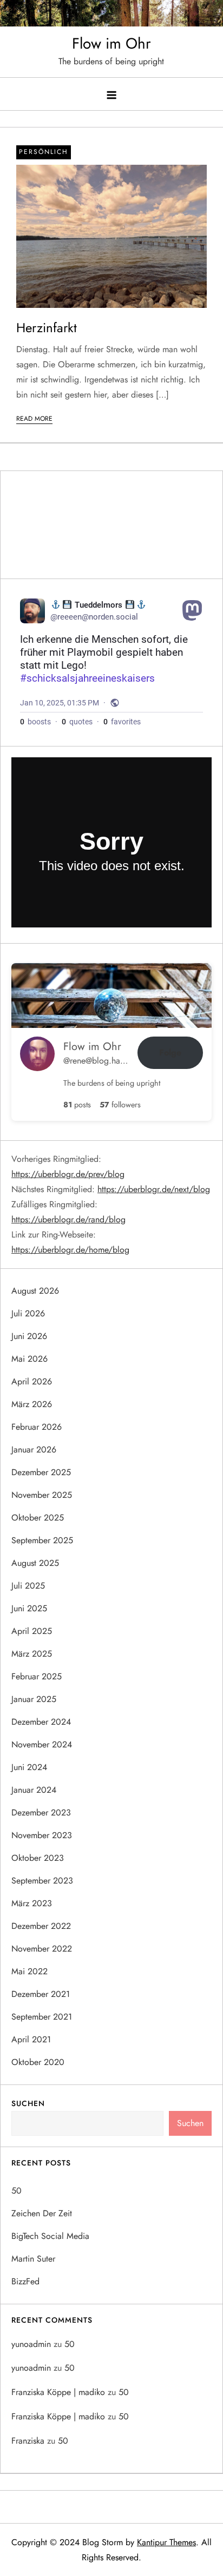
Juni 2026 (29, 1336)
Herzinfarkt (47, 328)
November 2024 (42, 1744)
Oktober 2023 (38, 1858)
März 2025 (32, 1654)
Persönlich (44, 152)
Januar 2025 (34, 1699)
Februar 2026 (37, 1427)
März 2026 (32, 1404)
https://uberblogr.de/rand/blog (68, 1219)
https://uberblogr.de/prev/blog (68, 1174)
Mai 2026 (29, 1359)
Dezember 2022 (41, 1926)
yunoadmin (31, 2344)
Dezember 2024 (41, 1722)
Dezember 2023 (41, 1812)
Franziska (28, 2441)
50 (17, 2191)
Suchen (28, 2103)
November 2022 (42, 1949)
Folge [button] (170, 1052)
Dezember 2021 (41, 1994)
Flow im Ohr (111, 43)
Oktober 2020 (38, 2062)
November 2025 (42, 1495)
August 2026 (35, 1291)
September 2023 (42, 1881)
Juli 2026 (28, 1313)
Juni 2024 (29, 1767)
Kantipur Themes (166, 2542)
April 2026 (32, 1381)
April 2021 (31, 2039)
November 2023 (42, 1835)
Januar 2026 (34, 1450)
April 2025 (32, 1631)
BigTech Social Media (50, 2236)
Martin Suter (33, 2259)
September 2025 (42, 1540)
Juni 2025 (29, 1608)
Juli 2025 (28, 1586)
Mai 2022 (29, 1971)
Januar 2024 (34, 1790)
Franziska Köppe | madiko (58, 2392)
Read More (34, 419)
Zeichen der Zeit (42, 2213)
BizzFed (25, 2281)
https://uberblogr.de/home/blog (70, 1250)
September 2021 (42, 2017)
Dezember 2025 (41, 1472)
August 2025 (35, 1563)
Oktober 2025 (38, 1518)
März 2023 (32, 1903)
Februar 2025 (37, 1676)
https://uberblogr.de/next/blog (154, 1189)
